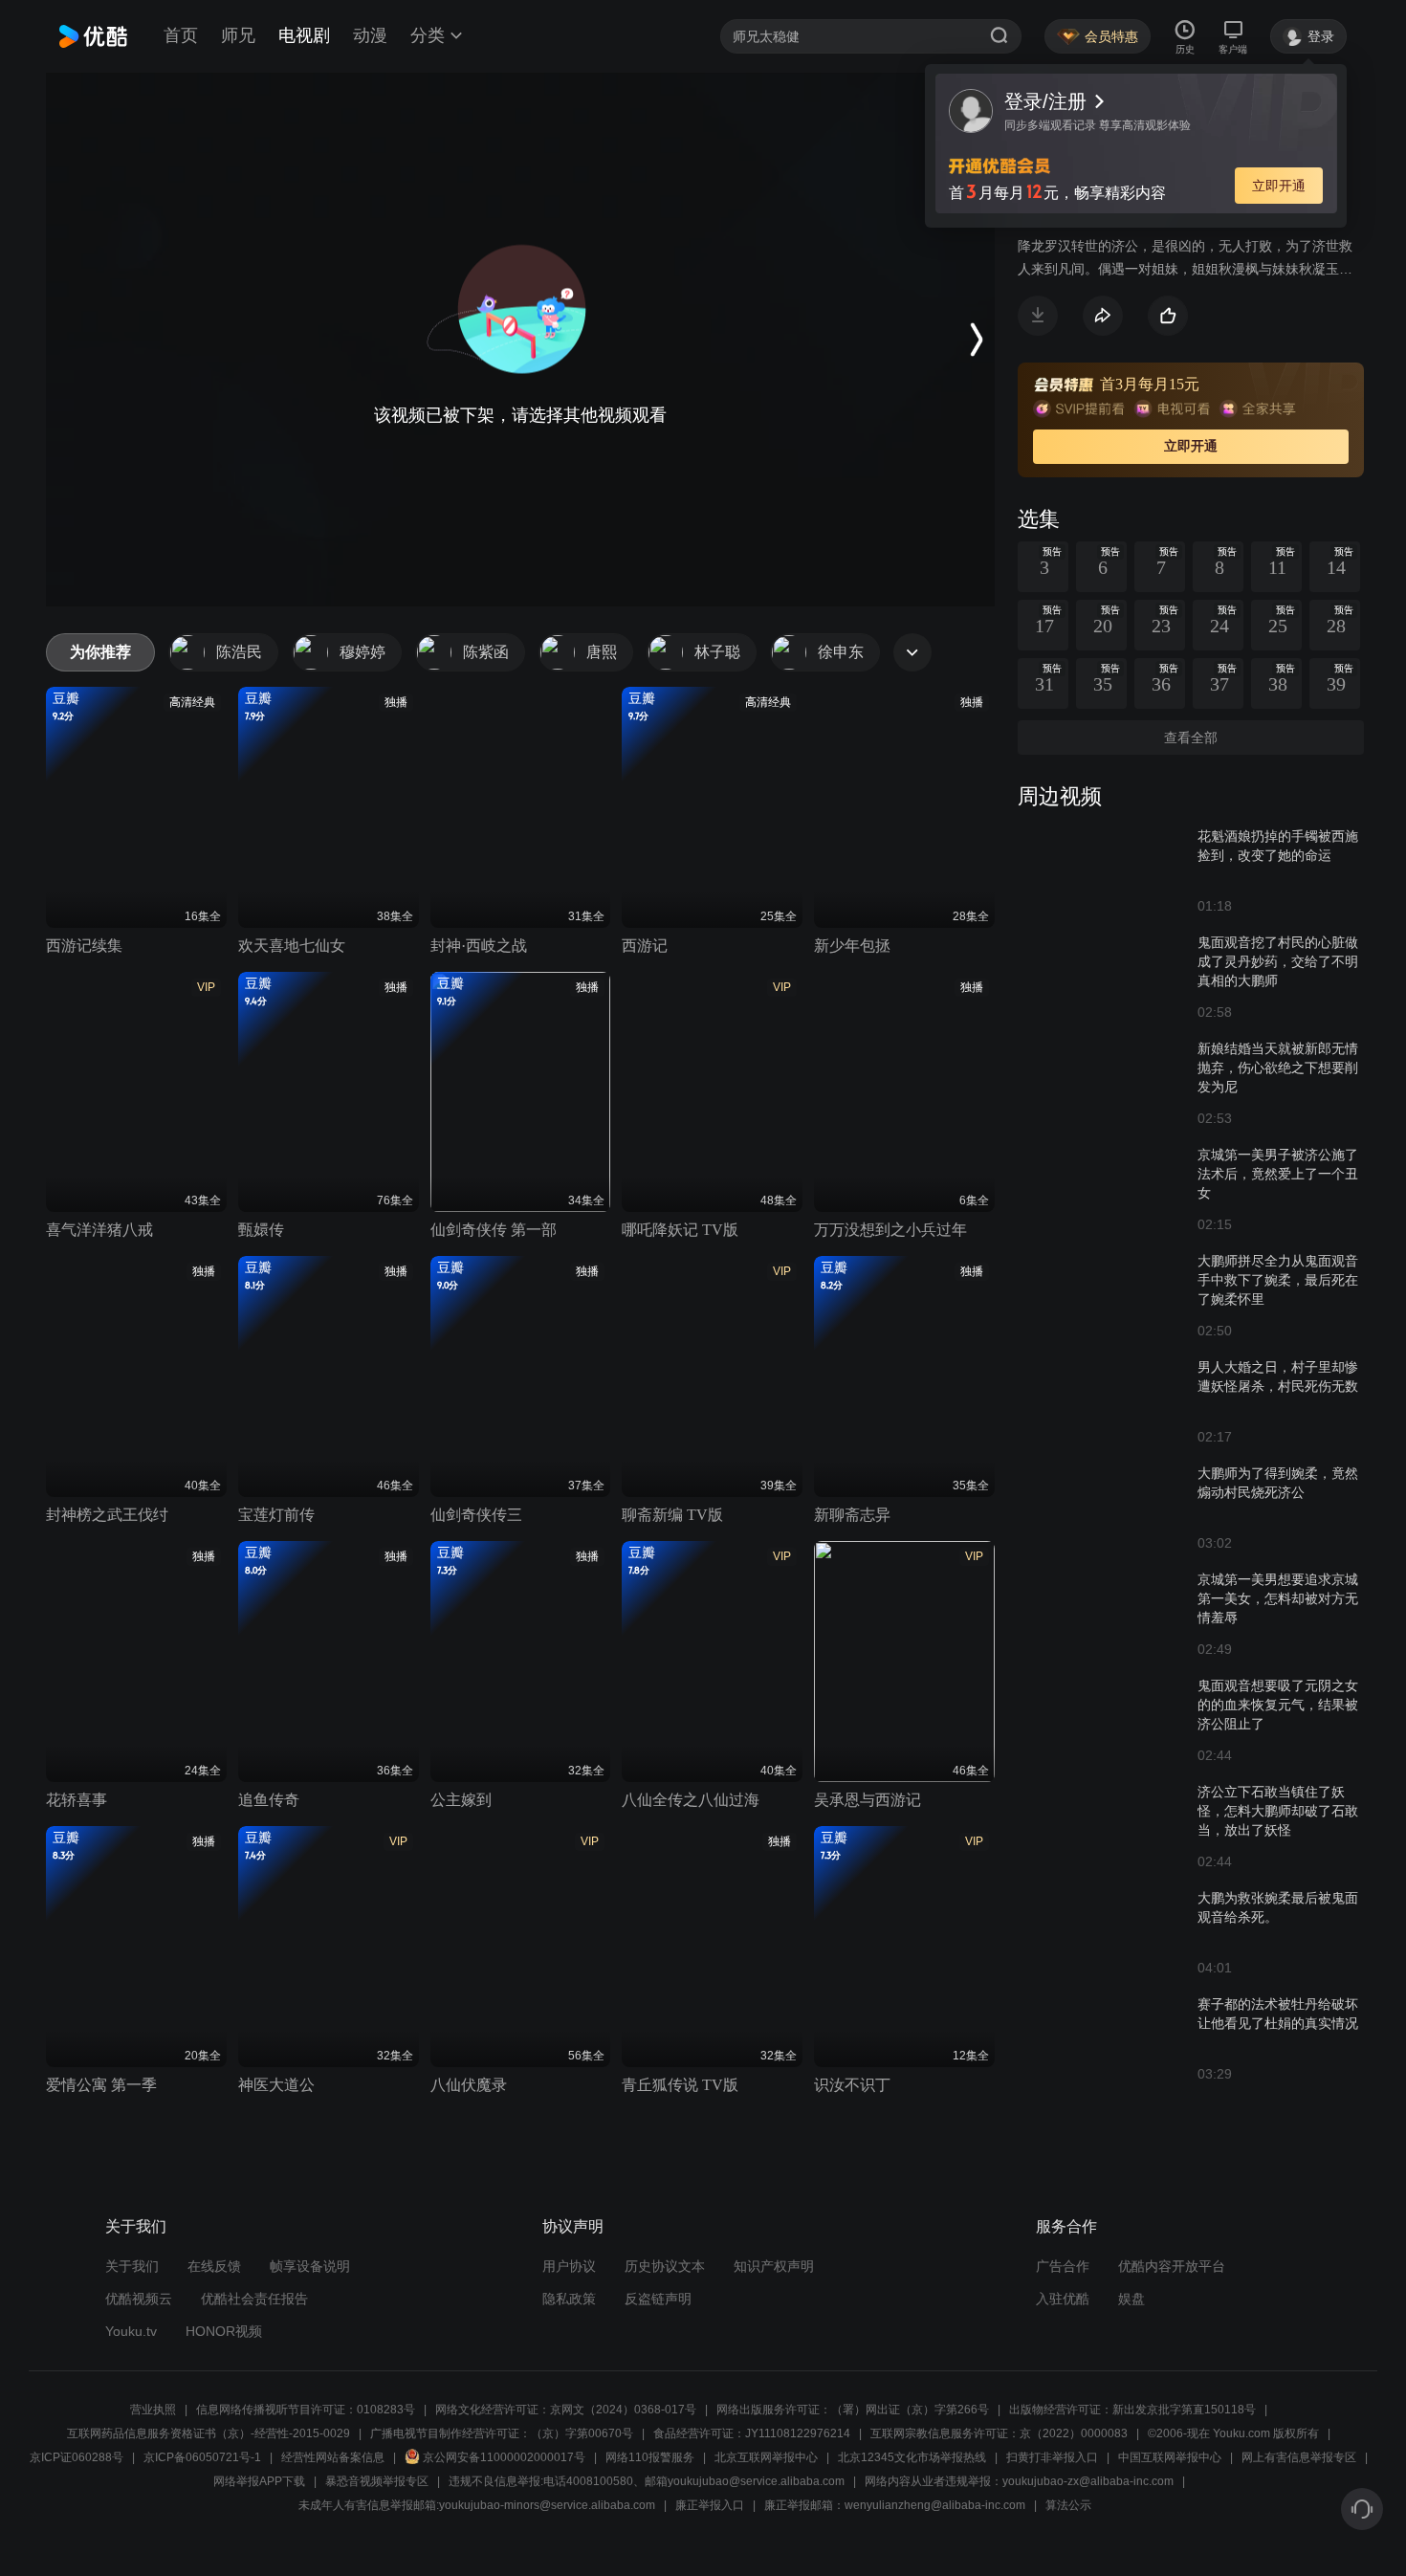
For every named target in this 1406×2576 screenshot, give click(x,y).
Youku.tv (131, 2331)
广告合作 (1063, 2266)
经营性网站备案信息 (333, 2457)
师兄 (238, 35)
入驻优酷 (1063, 2299)
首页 (181, 35)
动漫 (370, 35)
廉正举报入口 (710, 2505)
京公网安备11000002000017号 (504, 2457)
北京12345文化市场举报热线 (912, 2457)
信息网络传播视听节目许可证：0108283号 (306, 2410)
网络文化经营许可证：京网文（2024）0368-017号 (566, 2410)
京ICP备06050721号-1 (202, 2457)
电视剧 (304, 35)
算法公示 (1068, 2505)
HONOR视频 (224, 2331)
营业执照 (153, 2410)
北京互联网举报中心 (766, 2457)
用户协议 (569, 2266)
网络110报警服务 (650, 2457)
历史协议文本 (665, 2266)
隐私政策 (569, 2299)
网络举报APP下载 (259, 2481)
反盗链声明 (658, 2299)
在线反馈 (214, 2266)
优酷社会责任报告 (254, 2299)
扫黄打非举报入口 (1052, 2457)
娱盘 (1131, 2299)
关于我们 (132, 2266)
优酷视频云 (139, 2299)
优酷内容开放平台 (1172, 2266)
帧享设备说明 (310, 2266)
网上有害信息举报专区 (1299, 2457)
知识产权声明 (774, 2266)
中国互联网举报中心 (1170, 2457)
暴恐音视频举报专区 (377, 2481)
